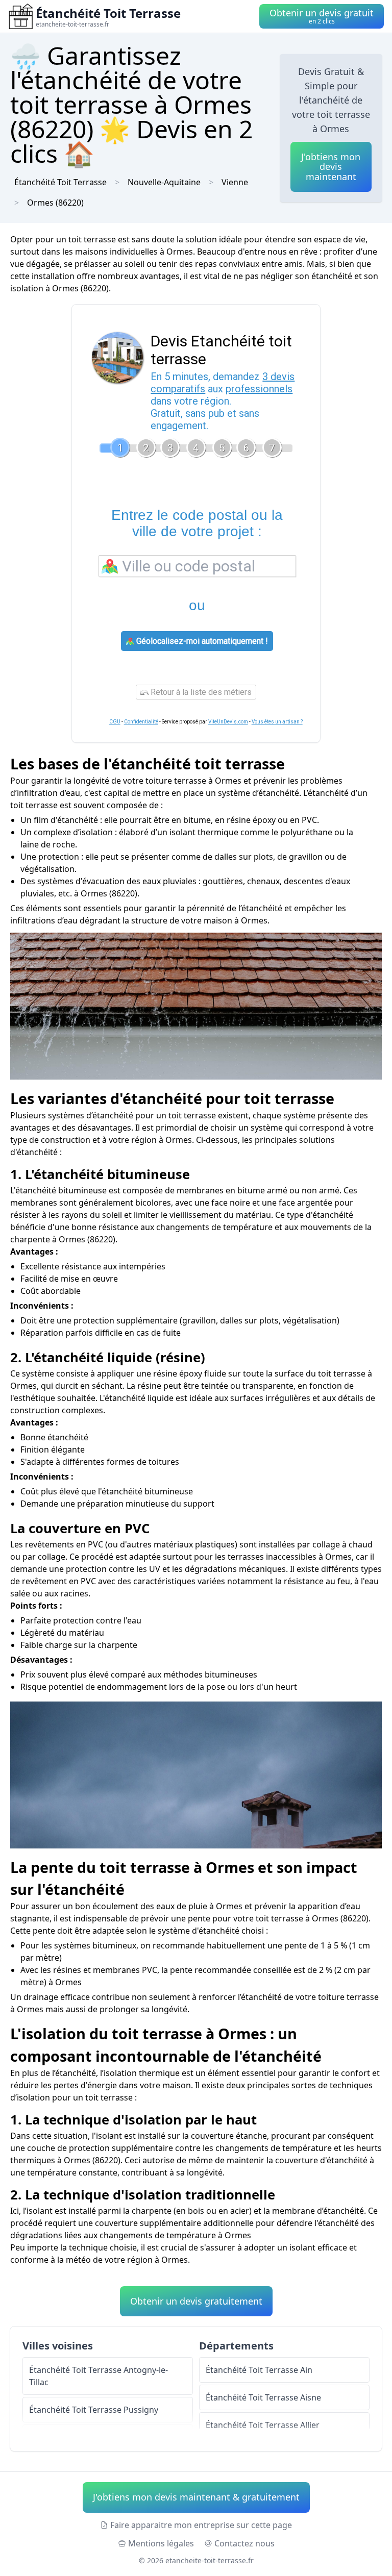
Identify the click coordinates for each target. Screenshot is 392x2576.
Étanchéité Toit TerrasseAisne (263, 2397)
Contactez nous (244, 2543)
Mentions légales (161, 2543)
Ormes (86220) (55, 203)
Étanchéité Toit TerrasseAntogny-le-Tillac (99, 2376)
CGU (115, 722)
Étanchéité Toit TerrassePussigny (94, 2410)
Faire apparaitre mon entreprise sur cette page (201, 2525)
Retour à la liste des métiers (200, 692)
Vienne (235, 182)
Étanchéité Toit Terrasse (60, 182)
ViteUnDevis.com (228, 722)
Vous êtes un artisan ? (277, 722)
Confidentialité (141, 722)
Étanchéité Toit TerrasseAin (259, 2370)
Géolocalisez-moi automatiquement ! (201, 641)
